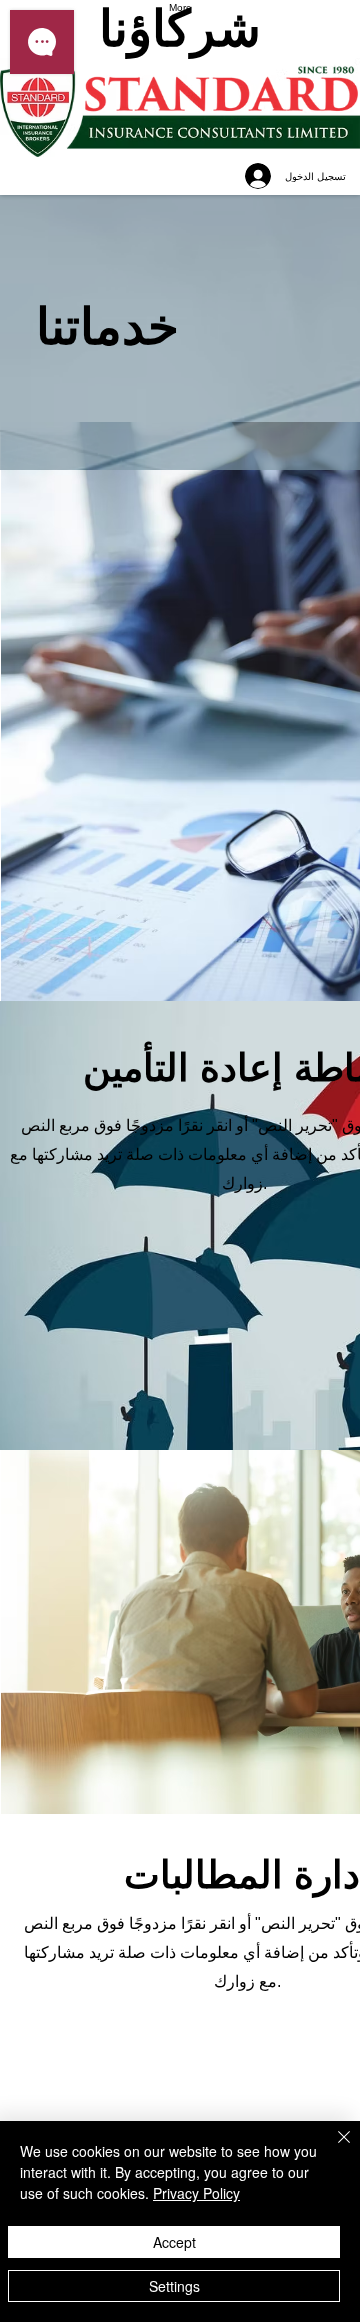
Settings (174, 2286)
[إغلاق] (332, 2149)
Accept (174, 2242)
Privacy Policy (196, 2193)
